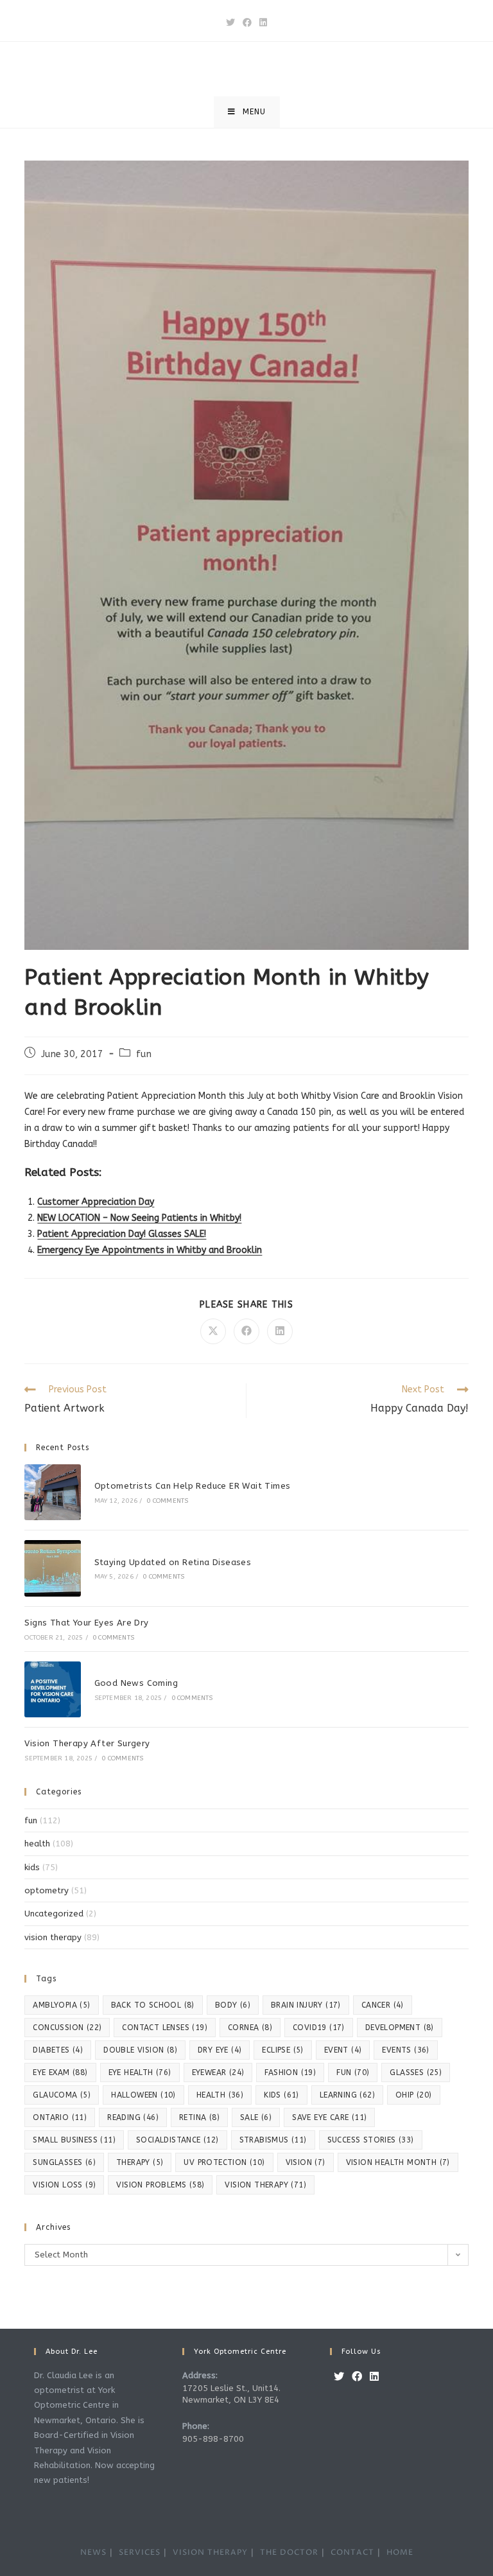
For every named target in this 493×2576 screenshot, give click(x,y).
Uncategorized (54, 1914)
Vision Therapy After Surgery (87, 1743)
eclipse (282, 2050)
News (93, 2553)
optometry (47, 1890)
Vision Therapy (210, 2553)
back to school (153, 2005)
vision (306, 2162)
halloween (143, 2095)
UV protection (224, 2162)
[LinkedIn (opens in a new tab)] (263, 23)
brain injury (306, 2005)
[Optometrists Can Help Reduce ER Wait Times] (52, 1492)
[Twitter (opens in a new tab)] (230, 23)
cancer (383, 2005)
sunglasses (64, 2162)
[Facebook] (357, 2377)
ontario (60, 2117)
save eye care (329, 2117)
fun (144, 1054)
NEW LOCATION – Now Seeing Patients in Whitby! (139, 1218)
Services (140, 2553)
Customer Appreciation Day (96, 1202)
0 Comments (167, 1501)
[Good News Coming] (52, 1689)
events (405, 2050)
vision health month (398, 2162)
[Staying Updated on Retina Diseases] (52, 1568)
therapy (140, 2162)
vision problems (160, 2185)
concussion (67, 2028)
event (343, 2050)
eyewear (218, 2072)
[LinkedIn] (374, 2377)
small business (74, 2140)
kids (32, 1867)
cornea (250, 2028)
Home (400, 2553)
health (37, 1844)
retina (199, 2117)
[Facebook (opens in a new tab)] (247, 23)
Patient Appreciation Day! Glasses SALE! (122, 1234)
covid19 (319, 2028)
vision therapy (53, 1937)
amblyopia (61, 2005)
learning (347, 2095)
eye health (140, 2072)
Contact (352, 2553)
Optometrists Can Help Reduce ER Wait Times (193, 1486)
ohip (414, 2095)
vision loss (64, 2185)
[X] (339, 2377)
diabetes (58, 2050)
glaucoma (62, 2095)
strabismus (273, 2140)
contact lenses (165, 2028)
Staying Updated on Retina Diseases (173, 1562)
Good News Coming (136, 1683)
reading (133, 2117)
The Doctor (289, 2553)
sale (256, 2117)
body (233, 2005)
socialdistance (177, 2140)
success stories (371, 2140)
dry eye (220, 2050)
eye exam (60, 2072)
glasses (416, 2072)
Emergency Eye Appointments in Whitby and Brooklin (150, 1250)
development (400, 2028)
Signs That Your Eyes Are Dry (86, 1623)
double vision (140, 2050)
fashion (290, 2072)
